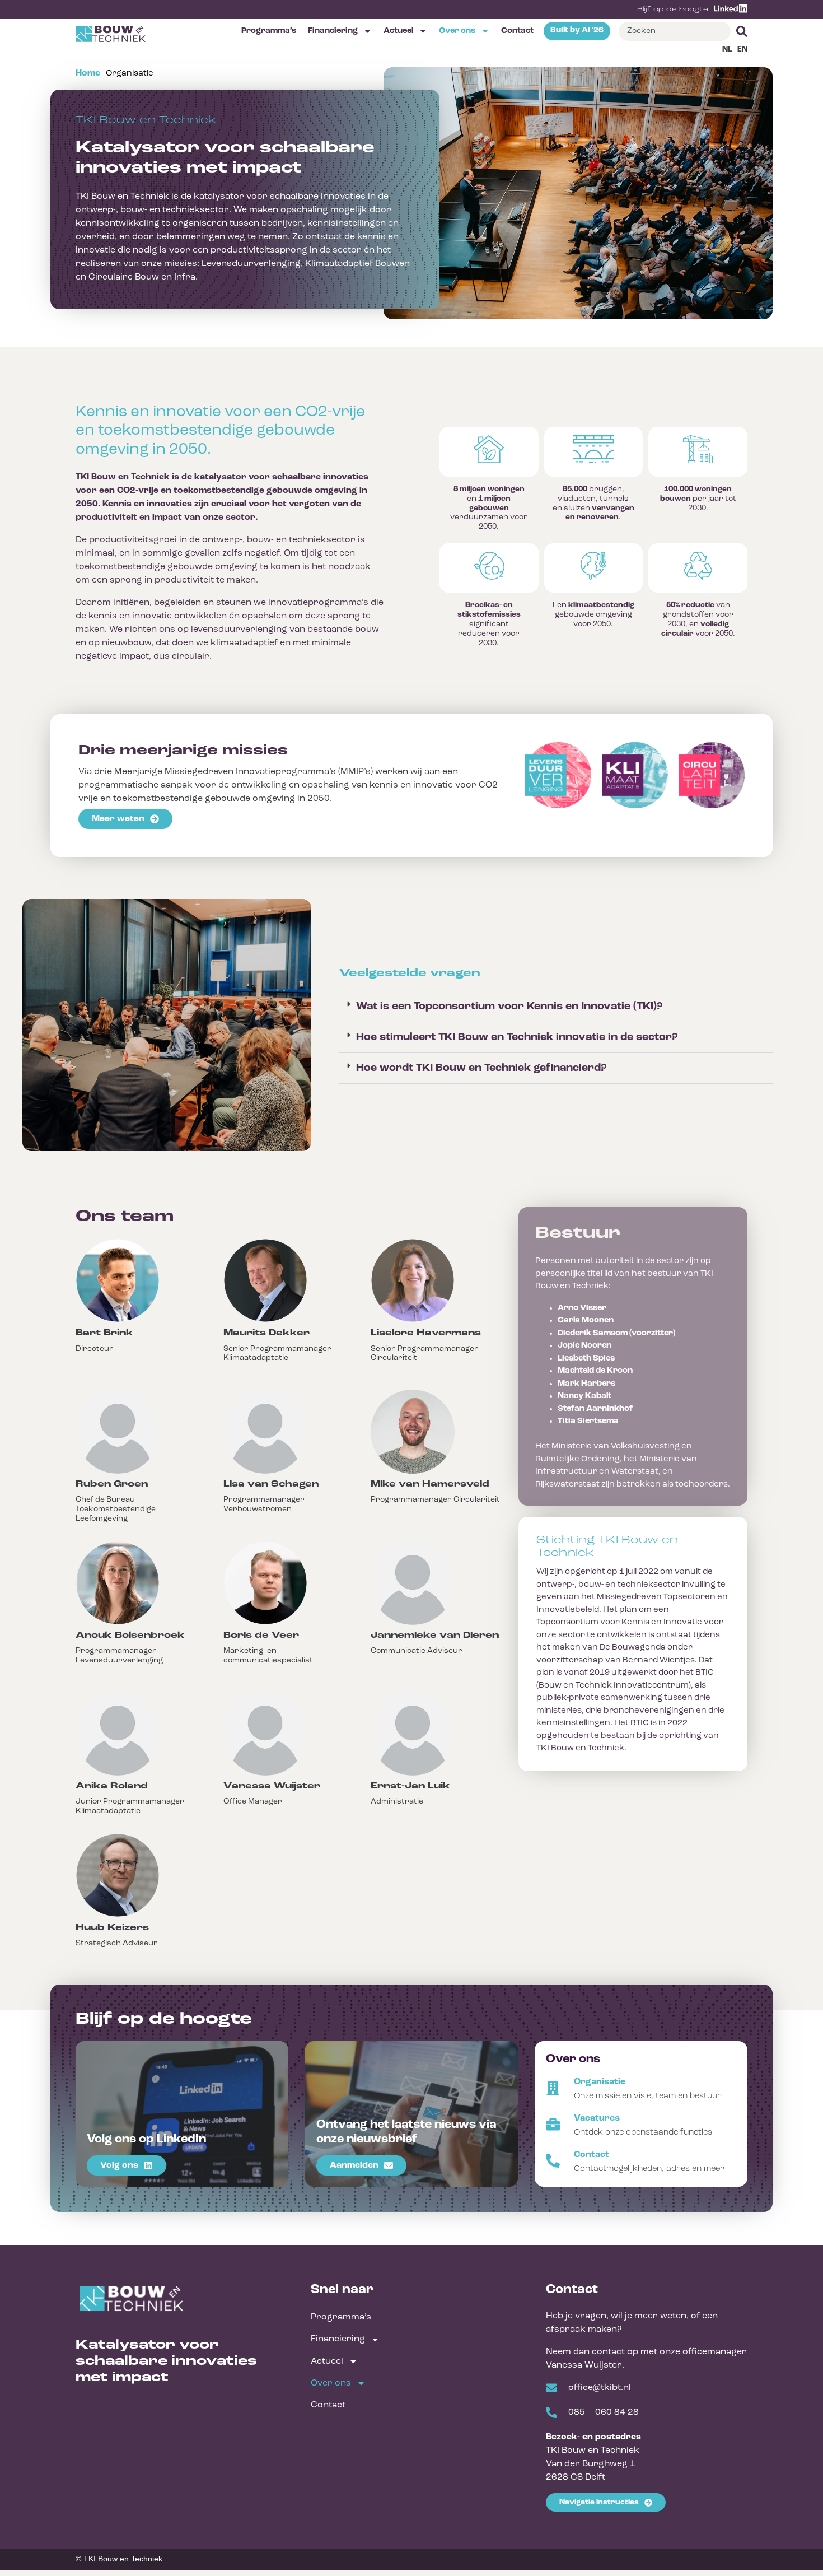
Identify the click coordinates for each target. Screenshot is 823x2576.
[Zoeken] (739, 31)
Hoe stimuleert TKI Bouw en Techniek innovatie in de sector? (517, 1037)
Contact (517, 31)
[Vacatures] (553, 2124)
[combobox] (675, 31)
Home (88, 73)
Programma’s (269, 31)
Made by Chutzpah (712, 2559)
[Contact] (553, 2161)
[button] (556, 1007)
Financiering (333, 31)
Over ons (457, 31)
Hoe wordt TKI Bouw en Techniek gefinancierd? (481, 1068)
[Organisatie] (553, 2088)
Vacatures (597, 2118)
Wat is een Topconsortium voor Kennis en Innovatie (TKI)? (509, 1007)
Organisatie (600, 2082)
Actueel (398, 31)
